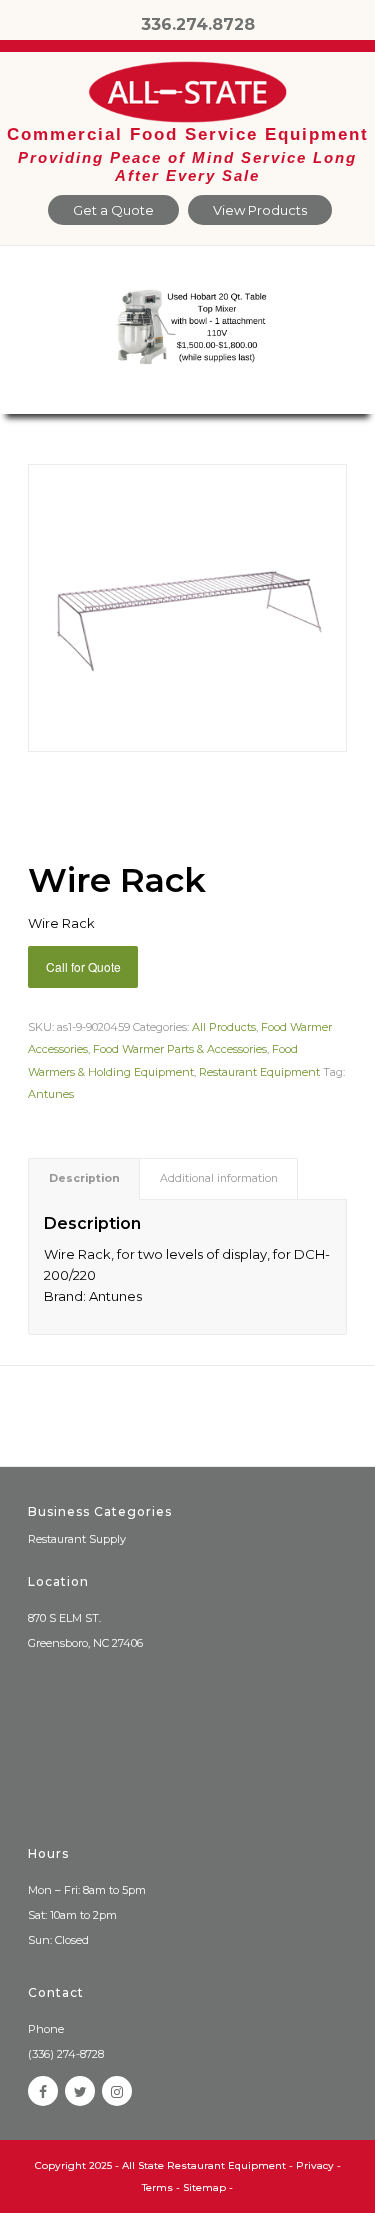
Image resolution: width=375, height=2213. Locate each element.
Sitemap (204, 2187)
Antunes (51, 1094)
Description (84, 1178)
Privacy (315, 2165)
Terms (157, 2187)
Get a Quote (113, 210)
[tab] (84, 1178)
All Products (224, 1027)
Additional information (219, 1178)
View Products (260, 210)
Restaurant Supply (77, 1539)
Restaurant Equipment (259, 1072)
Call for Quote (83, 966)
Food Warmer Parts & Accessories (180, 1049)
